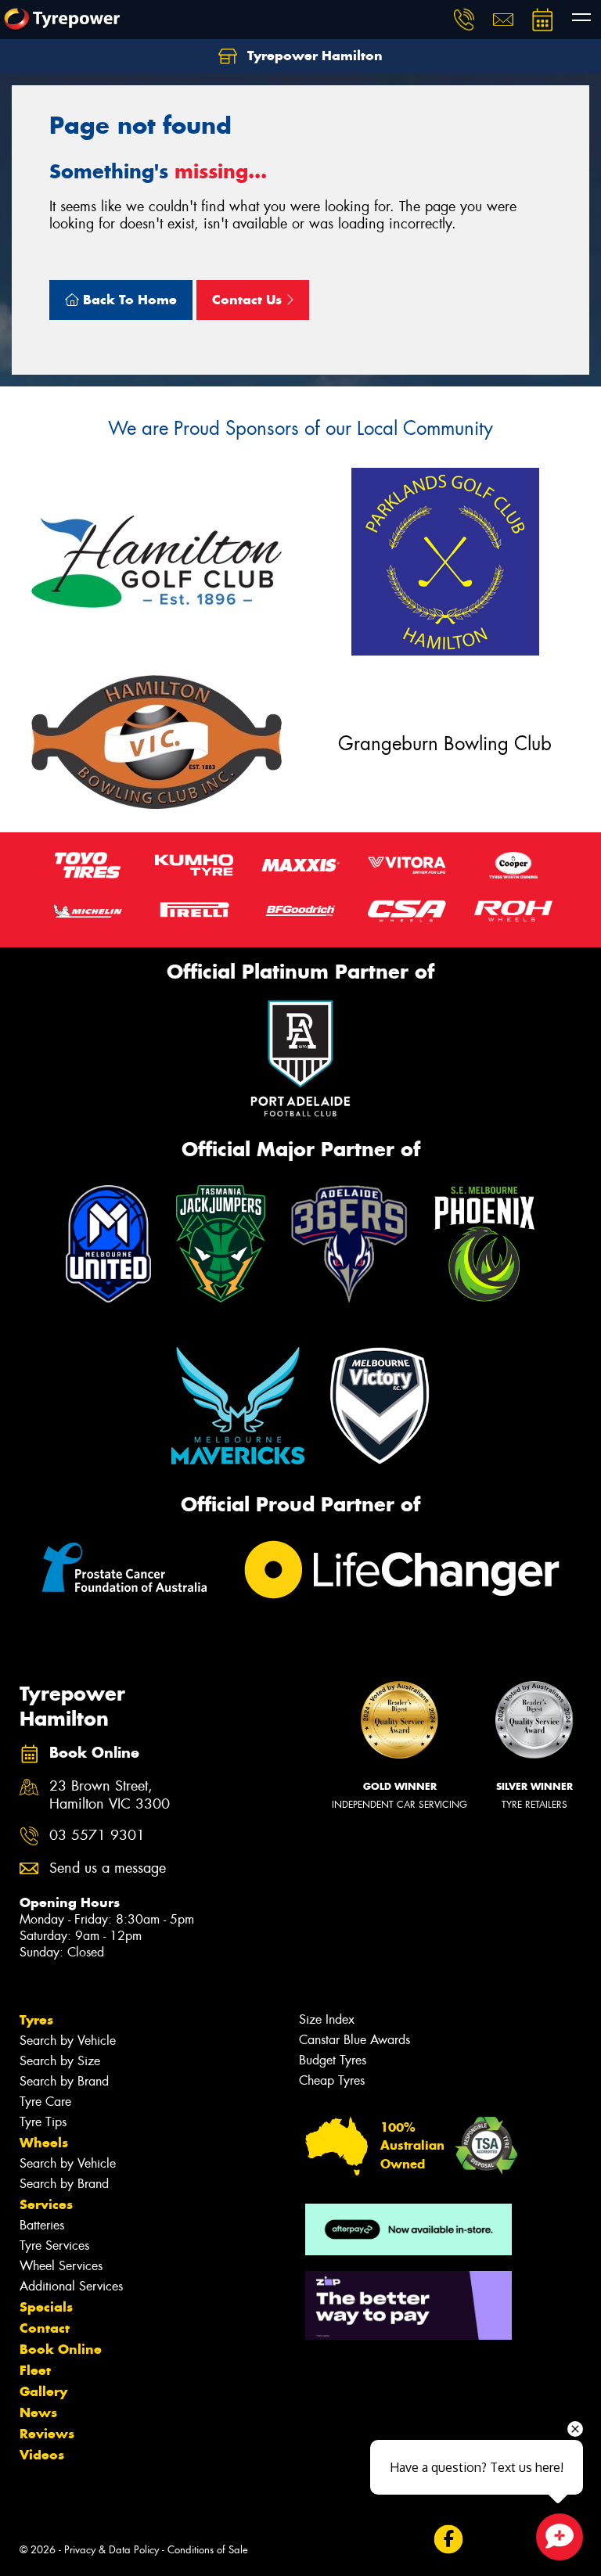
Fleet (35, 2370)
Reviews (47, 2434)
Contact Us (249, 300)
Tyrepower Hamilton (313, 56)
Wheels (44, 2143)
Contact (45, 2328)
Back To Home (128, 300)
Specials (46, 2307)
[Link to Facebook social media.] (448, 2540)
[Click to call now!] (464, 20)
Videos (42, 2455)
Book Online (61, 2349)
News (38, 2413)
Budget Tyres (333, 2060)
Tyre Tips (43, 2122)
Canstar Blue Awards (354, 2040)
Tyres (36, 2020)
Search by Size (60, 2061)
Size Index (327, 2019)
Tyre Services (54, 2245)
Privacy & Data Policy (112, 2550)
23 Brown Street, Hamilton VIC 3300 (110, 1795)
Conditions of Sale (208, 2550)
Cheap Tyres (332, 2080)
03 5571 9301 (97, 1836)
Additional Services (71, 2286)
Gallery (43, 2391)
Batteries (42, 2225)
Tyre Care (45, 2102)
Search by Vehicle (68, 2041)
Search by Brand (64, 2081)
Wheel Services (61, 2266)
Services (46, 2204)
